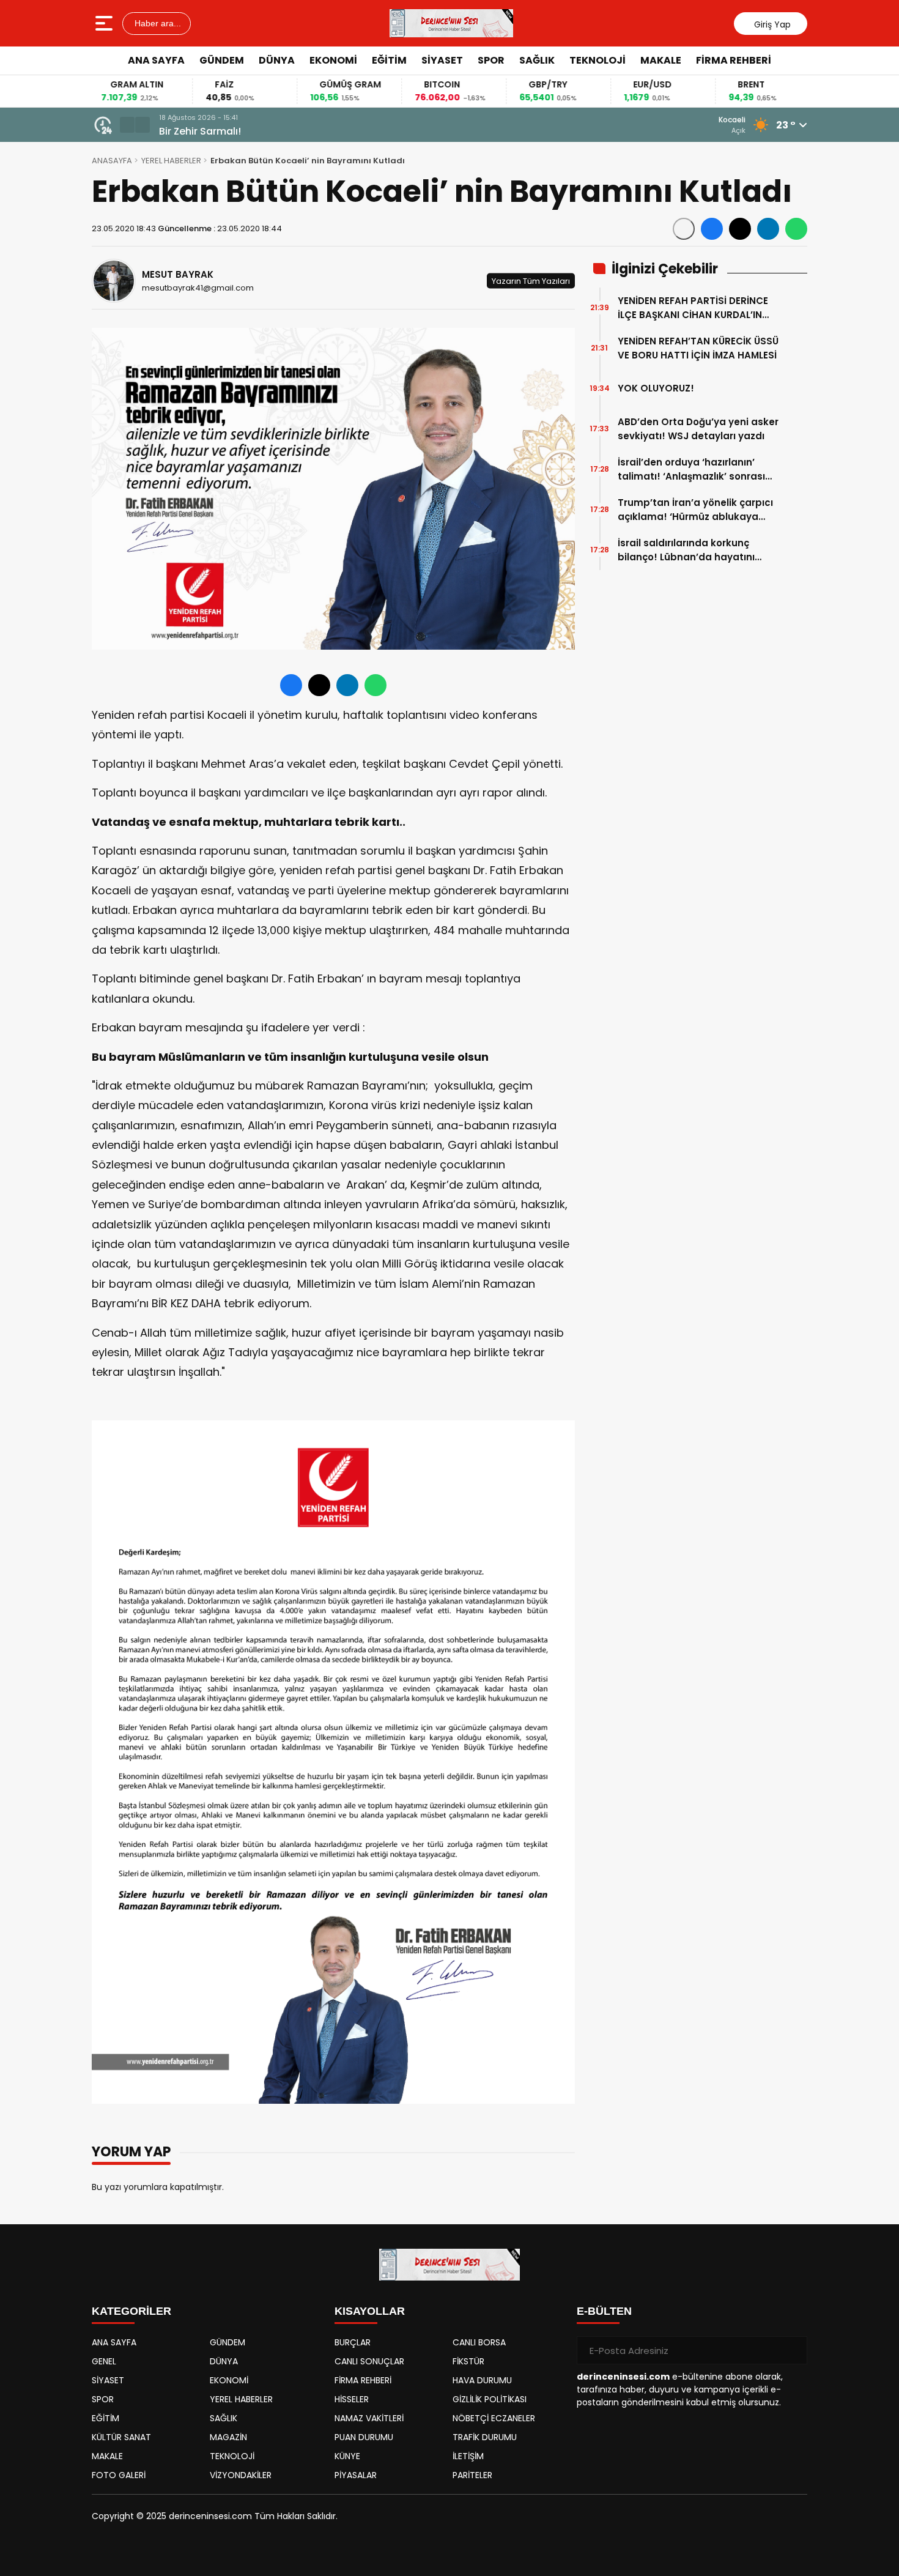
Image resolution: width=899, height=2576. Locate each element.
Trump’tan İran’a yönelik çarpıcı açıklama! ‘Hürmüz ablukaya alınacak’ (695, 510)
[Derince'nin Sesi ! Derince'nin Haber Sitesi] (451, 23)
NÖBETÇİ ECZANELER (494, 2418)
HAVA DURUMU (482, 2380)
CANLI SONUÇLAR (369, 2361)
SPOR (491, 60)
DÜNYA (277, 60)
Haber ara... (157, 23)
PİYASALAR (356, 2475)
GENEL (104, 2361)
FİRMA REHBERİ (734, 60)
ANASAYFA (112, 161)
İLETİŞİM (468, 2456)
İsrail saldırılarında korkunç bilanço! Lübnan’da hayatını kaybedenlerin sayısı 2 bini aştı (693, 550)
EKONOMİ (333, 60)
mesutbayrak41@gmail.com (198, 288)
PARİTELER (472, 2475)
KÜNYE (347, 2456)
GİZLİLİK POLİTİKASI (490, 2399)
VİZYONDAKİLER (241, 2475)
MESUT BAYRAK (178, 274)
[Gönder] (793, 2350)
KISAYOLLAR (370, 2311)
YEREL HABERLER (171, 161)
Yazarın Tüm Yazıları (531, 280)
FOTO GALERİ (119, 2475)
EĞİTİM (389, 60)
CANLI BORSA (479, 2342)
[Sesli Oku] (684, 229)
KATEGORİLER (131, 2311)
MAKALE (661, 60)
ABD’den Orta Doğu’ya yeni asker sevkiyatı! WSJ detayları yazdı (698, 429)
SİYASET (442, 60)
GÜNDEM (222, 60)
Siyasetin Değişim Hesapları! (229, 131)
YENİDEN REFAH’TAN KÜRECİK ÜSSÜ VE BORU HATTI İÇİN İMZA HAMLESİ (698, 348)
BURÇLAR (353, 2342)
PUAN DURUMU (364, 2437)
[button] (127, 125)
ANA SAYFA (156, 60)
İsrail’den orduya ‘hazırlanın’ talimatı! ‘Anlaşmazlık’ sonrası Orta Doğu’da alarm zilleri (691, 470)
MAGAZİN (228, 2437)
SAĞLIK (537, 60)
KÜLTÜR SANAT (121, 2437)
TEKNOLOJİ (597, 60)
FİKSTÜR (468, 2361)
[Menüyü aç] (105, 23)
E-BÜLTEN (604, 2311)
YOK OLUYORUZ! (656, 388)
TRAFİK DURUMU (485, 2437)
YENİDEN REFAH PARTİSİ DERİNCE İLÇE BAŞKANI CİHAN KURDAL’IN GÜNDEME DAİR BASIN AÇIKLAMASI (697, 308)
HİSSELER (352, 2399)
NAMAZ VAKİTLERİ (369, 2418)
